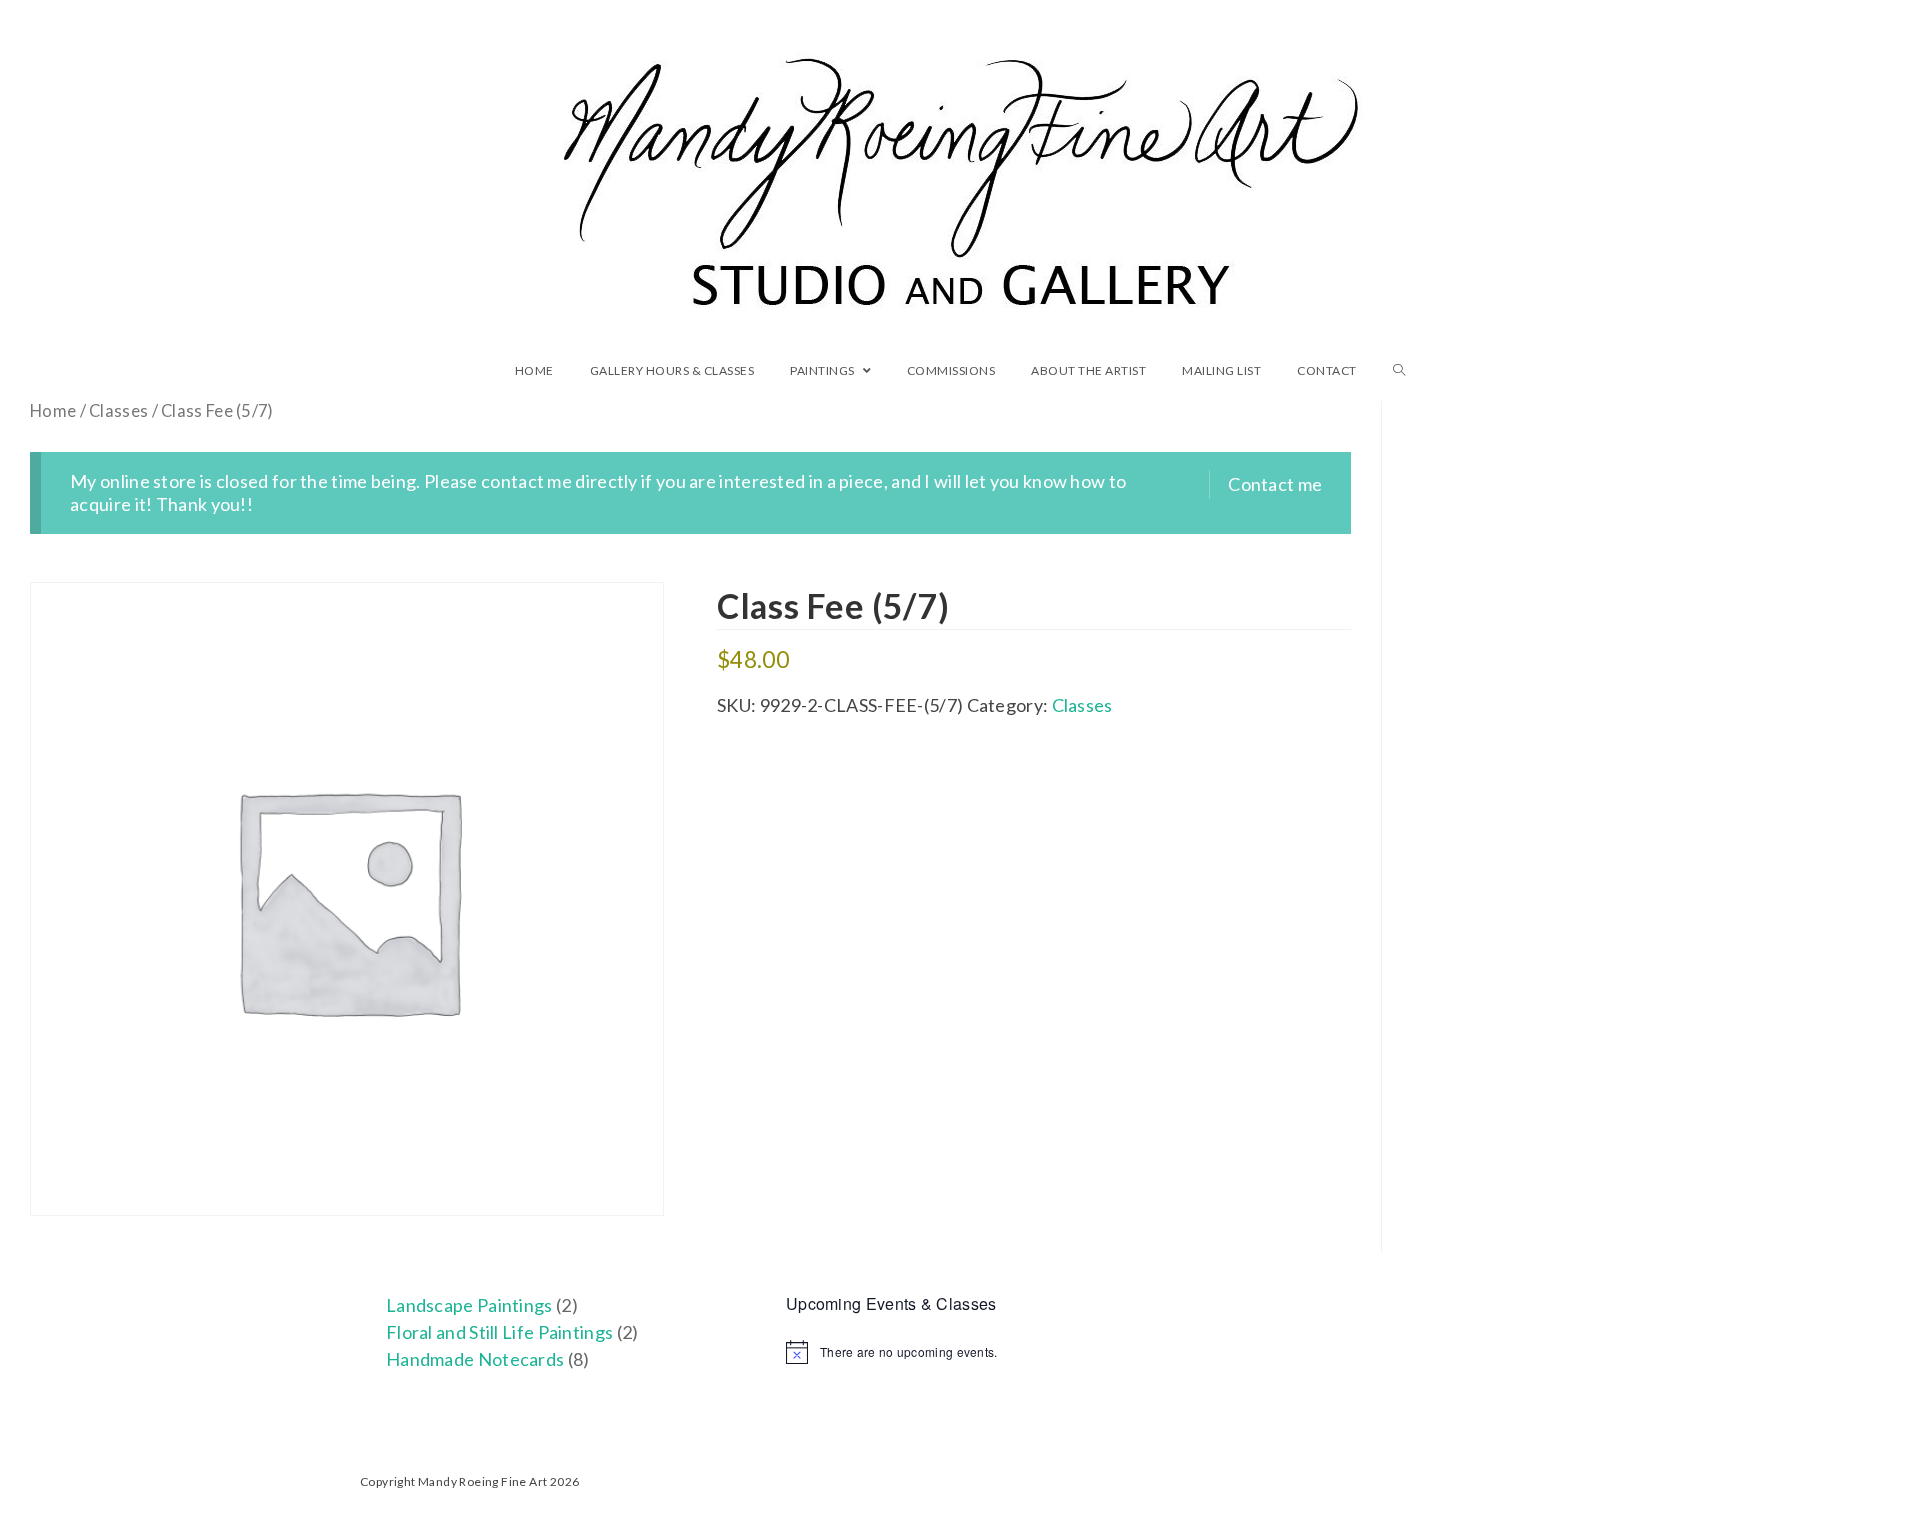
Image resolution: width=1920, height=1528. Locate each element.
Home (53, 411)
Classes (118, 411)
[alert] (960, 1352)
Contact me (1275, 484)
